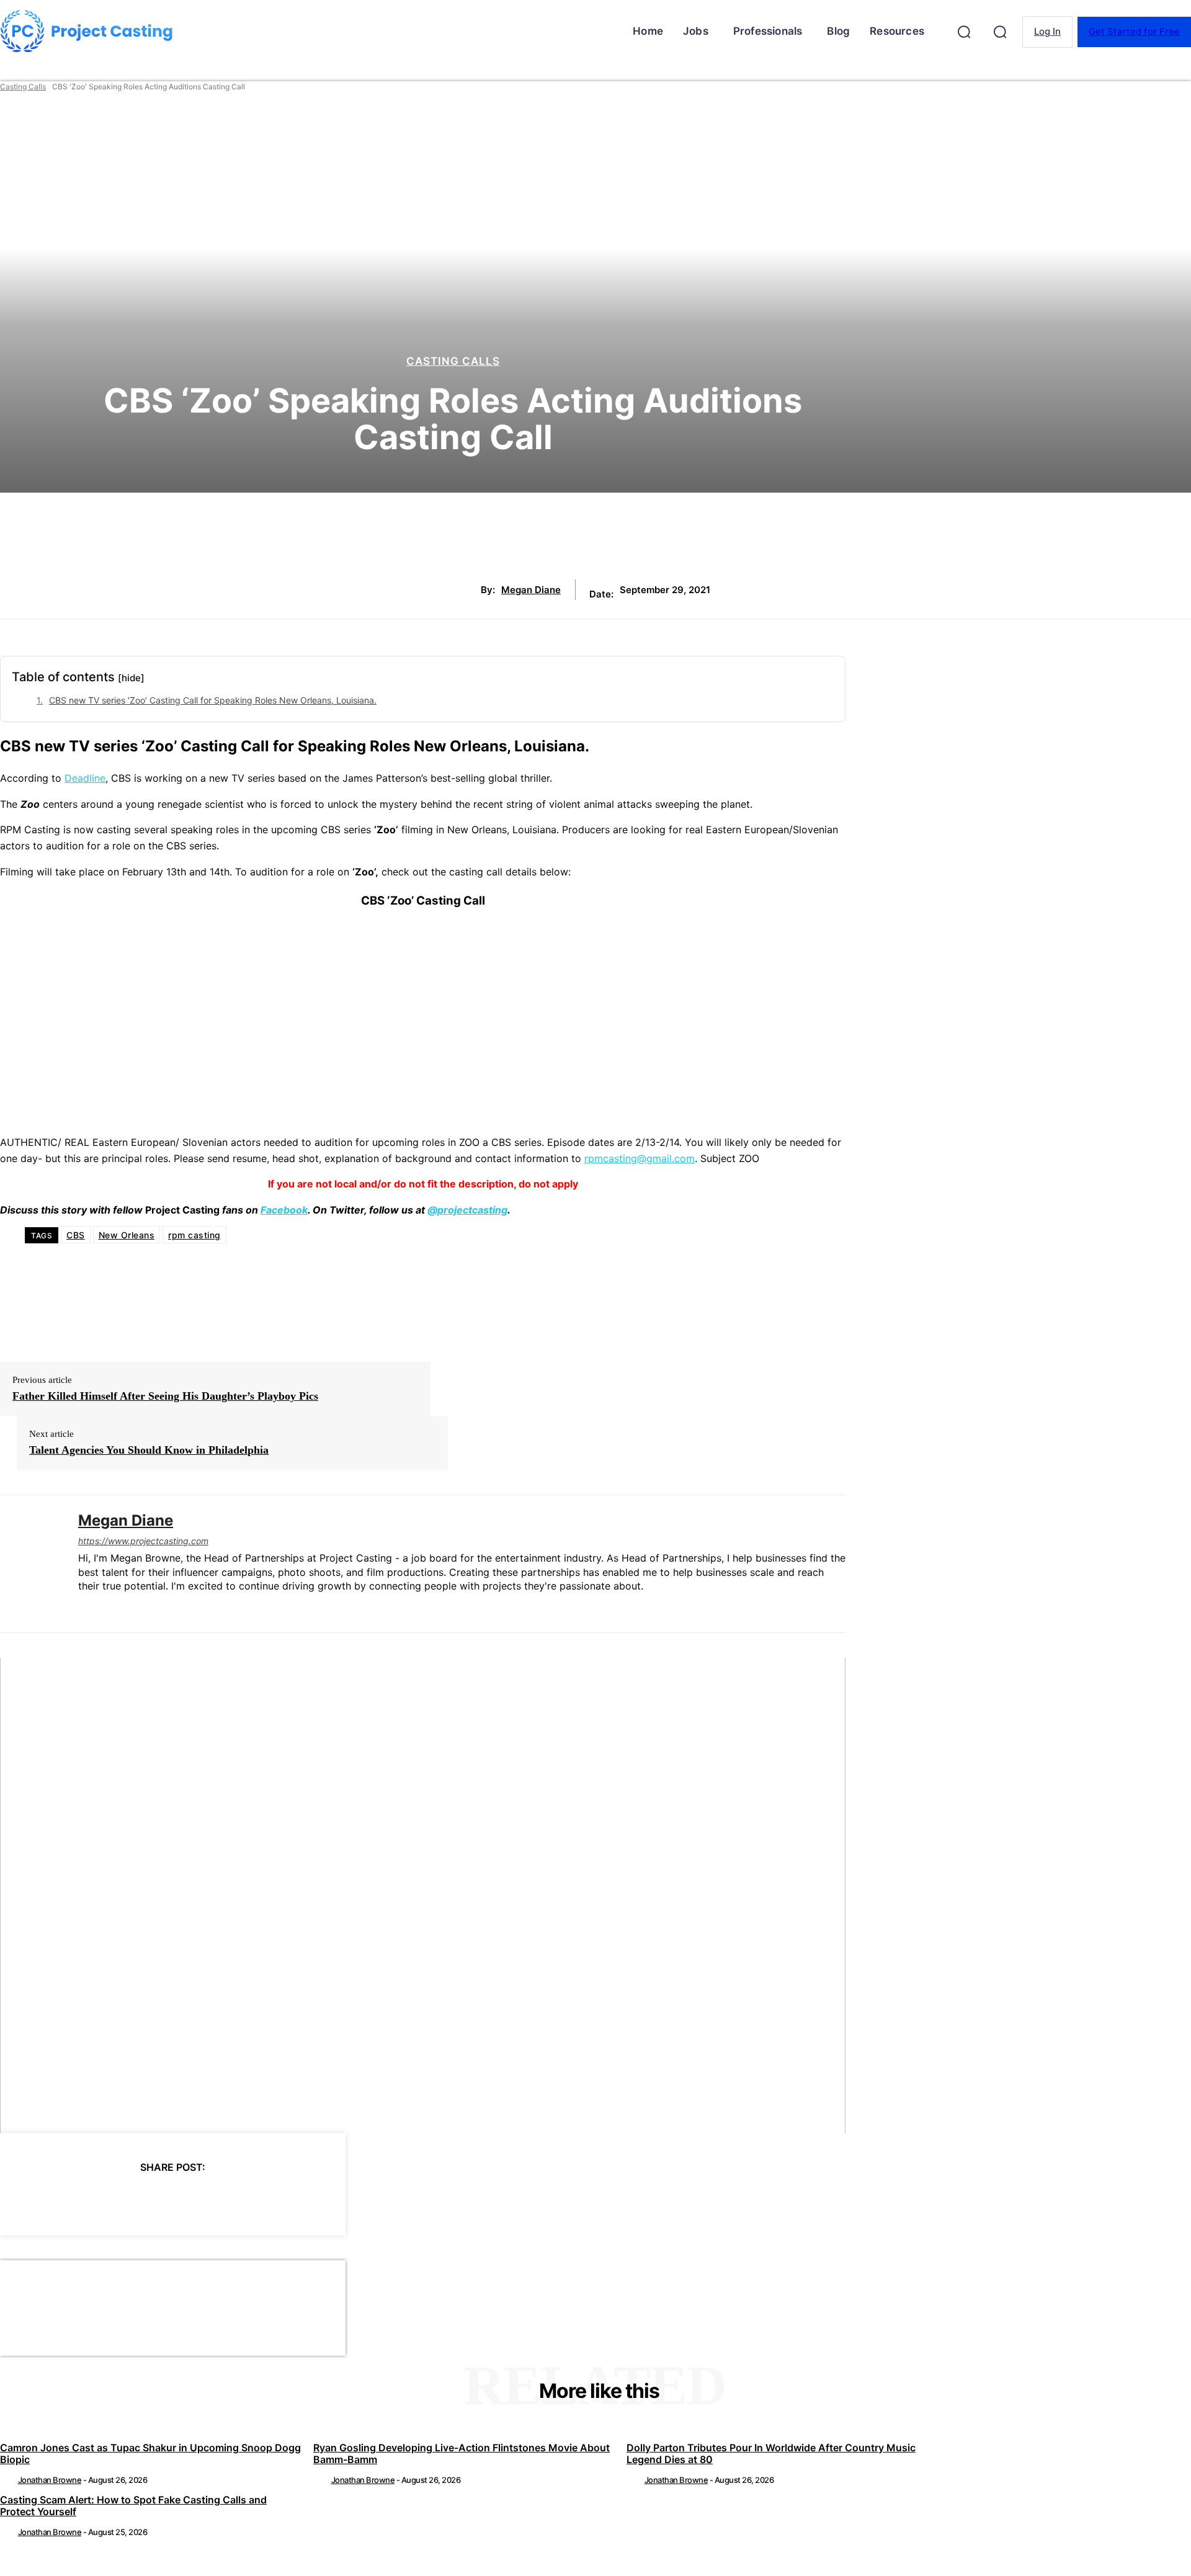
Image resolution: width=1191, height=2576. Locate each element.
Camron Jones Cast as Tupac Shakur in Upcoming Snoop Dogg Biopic (150, 2453)
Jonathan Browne (50, 2480)
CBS (76, 1235)
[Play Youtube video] (423, 1896)
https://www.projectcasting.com (143, 1541)
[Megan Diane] (30, 1564)
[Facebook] (60, 2199)
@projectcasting (467, 1210)
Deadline (85, 778)
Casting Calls (23, 87)
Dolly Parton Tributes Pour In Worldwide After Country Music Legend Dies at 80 (771, 2453)
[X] (105, 2199)
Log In (1047, 31)
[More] (284, 2199)
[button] (964, 32)
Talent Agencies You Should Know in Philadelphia (149, 1450)
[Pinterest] (149, 2199)
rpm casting (194, 1235)
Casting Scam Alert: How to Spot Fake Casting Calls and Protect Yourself (133, 2506)
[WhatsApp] (194, 2199)
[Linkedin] (83, 1607)
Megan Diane (531, 590)
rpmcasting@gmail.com (640, 1158)
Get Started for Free (1134, 31)
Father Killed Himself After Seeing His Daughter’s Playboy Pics (165, 1396)
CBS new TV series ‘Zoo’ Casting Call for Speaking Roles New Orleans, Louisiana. (213, 700)
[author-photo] (8, 2480)
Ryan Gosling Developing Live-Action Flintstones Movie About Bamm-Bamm (462, 2453)
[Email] (239, 2199)
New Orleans (127, 1235)
